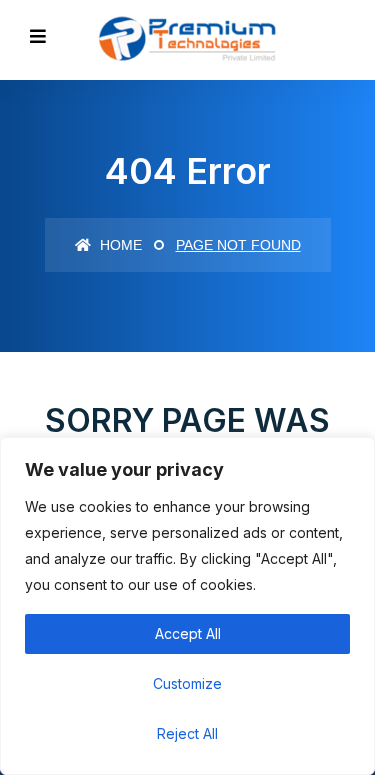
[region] (187, 606)
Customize (187, 683)
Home (119, 245)
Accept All (188, 633)
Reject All (187, 733)
